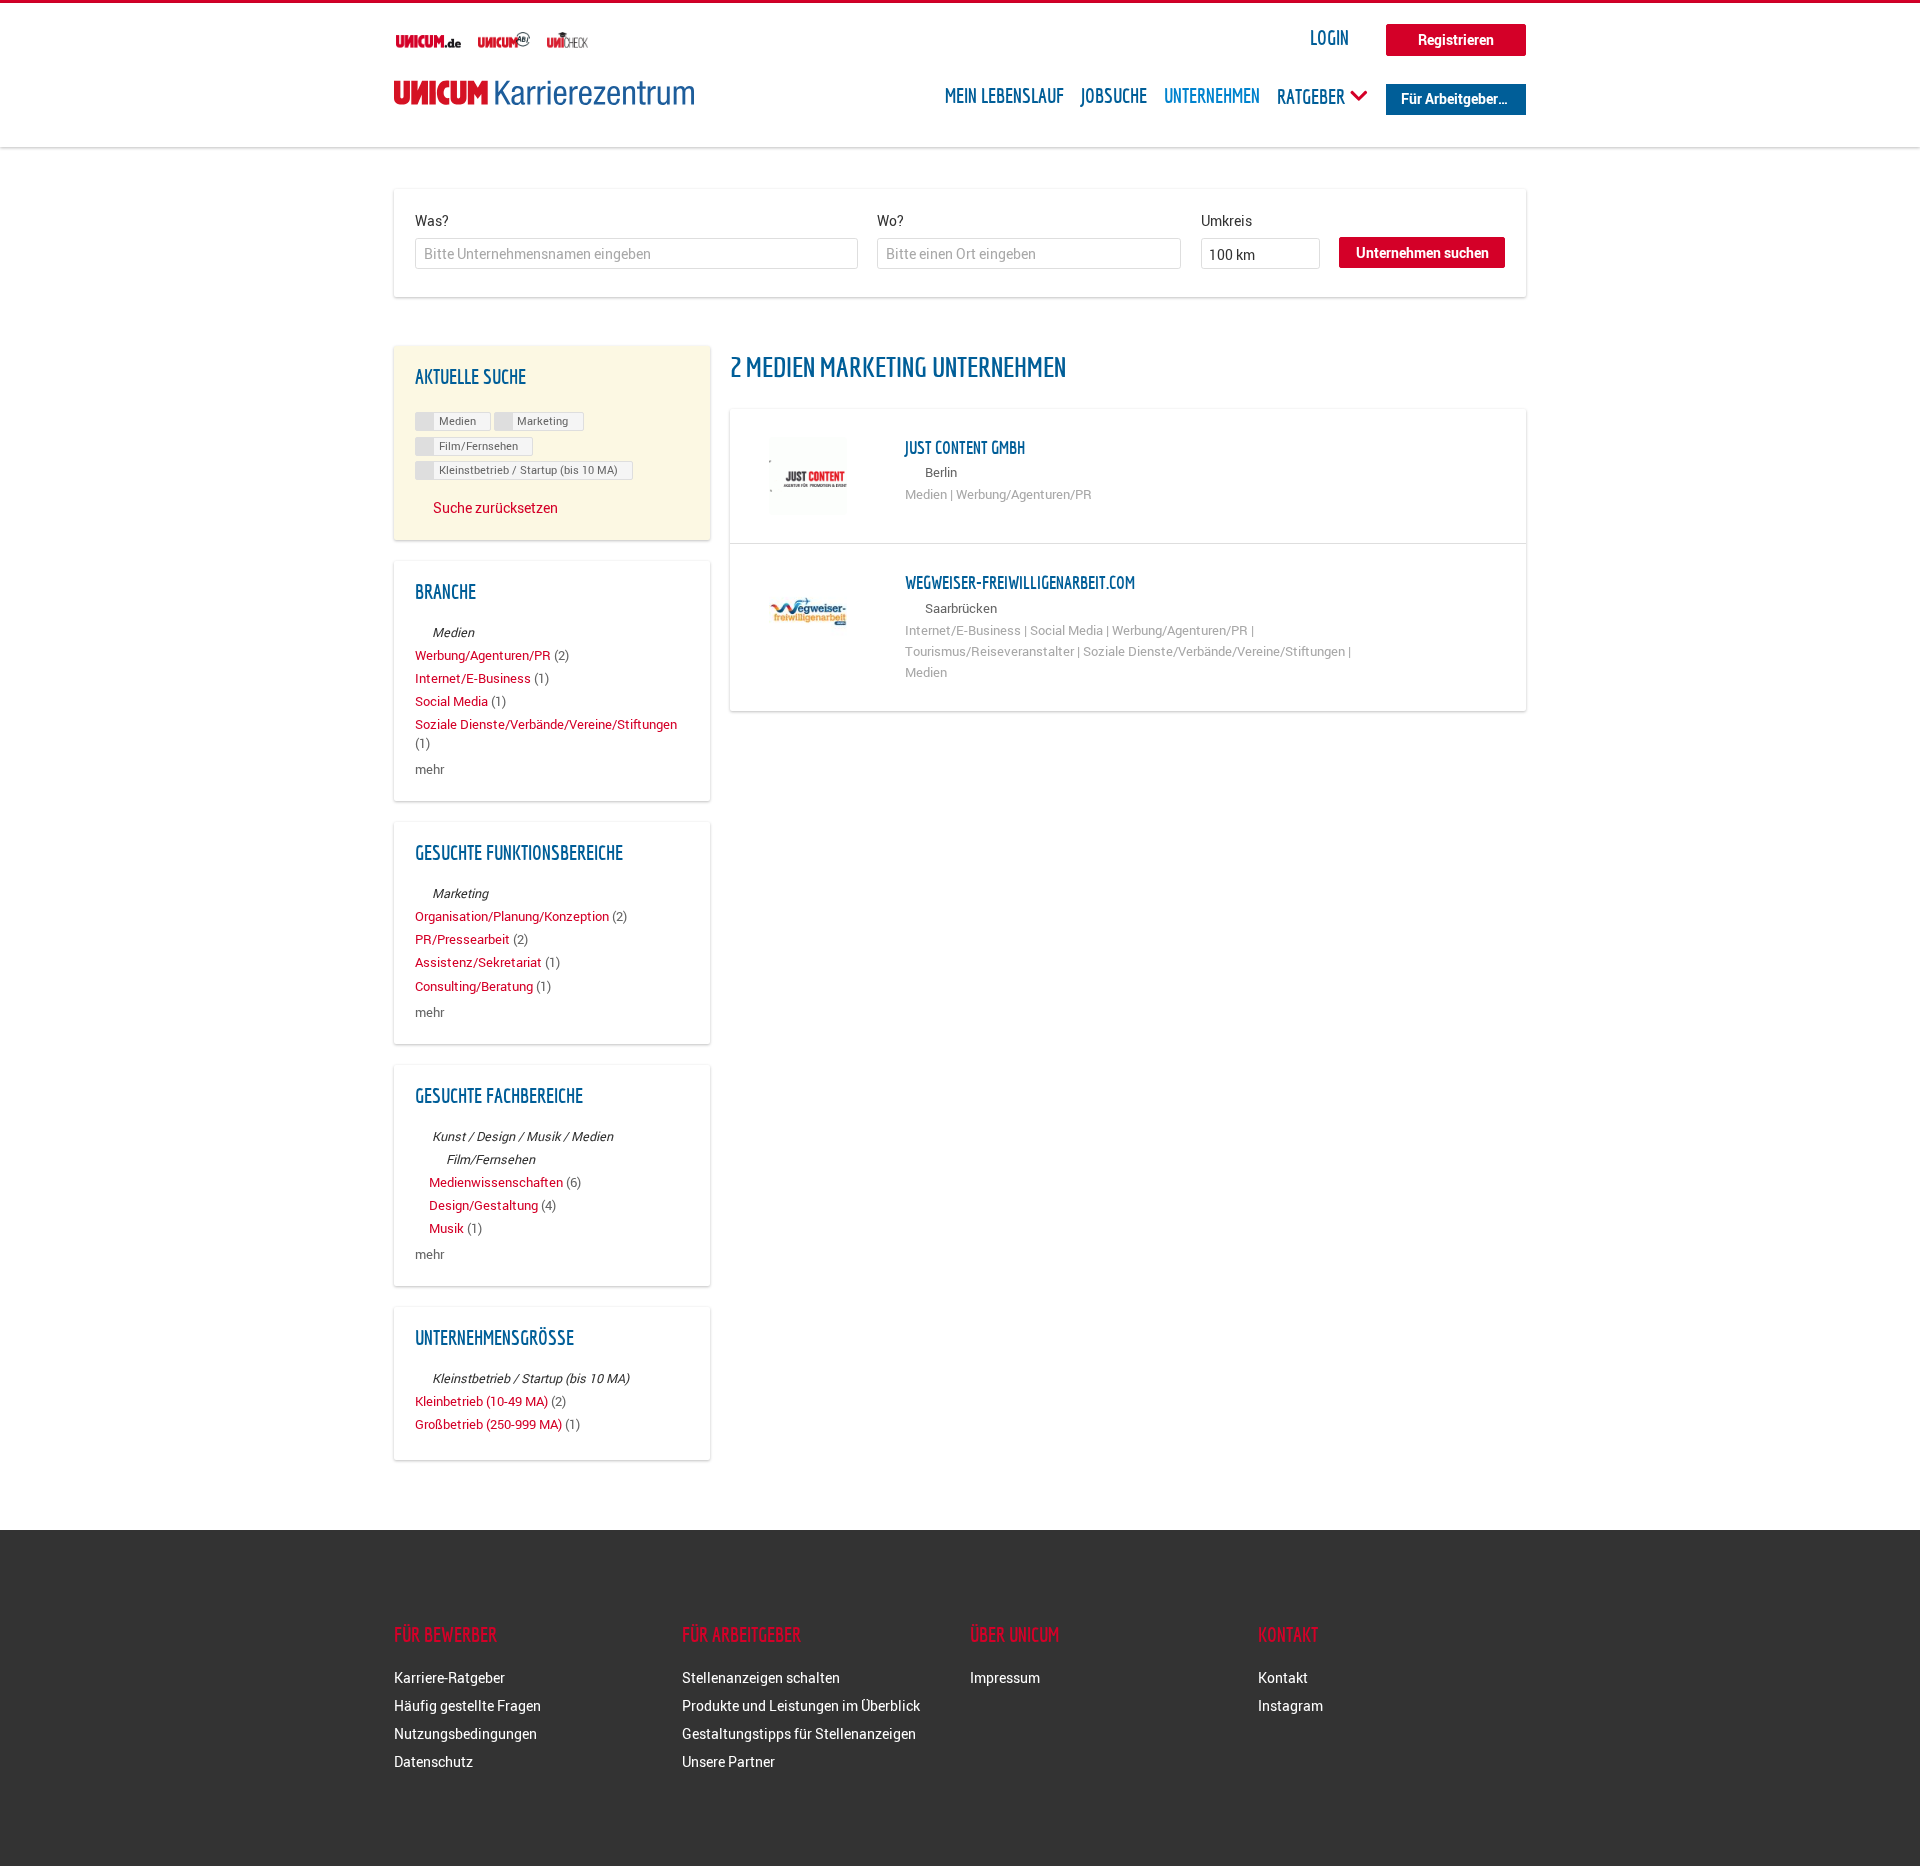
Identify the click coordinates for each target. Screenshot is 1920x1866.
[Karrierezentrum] (544, 92)
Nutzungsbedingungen (465, 1733)
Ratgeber (1313, 96)
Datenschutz (433, 1761)
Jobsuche (1114, 96)
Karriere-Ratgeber (449, 1677)
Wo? (890, 220)
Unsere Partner (728, 1761)
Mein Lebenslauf (1004, 96)
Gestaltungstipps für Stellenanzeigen (799, 1733)
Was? (432, 220)
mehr (429, 769)
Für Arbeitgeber (1449, 98)
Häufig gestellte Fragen (467, 1705)
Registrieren (1456, 39)
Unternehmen (1212, 96)
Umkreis (1226, 220)
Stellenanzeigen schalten (761, 1677)
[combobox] (636, 254)
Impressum (1005, 1677)
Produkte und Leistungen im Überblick (801, 1705)
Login (1329, 38)
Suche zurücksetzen (495, 507)
